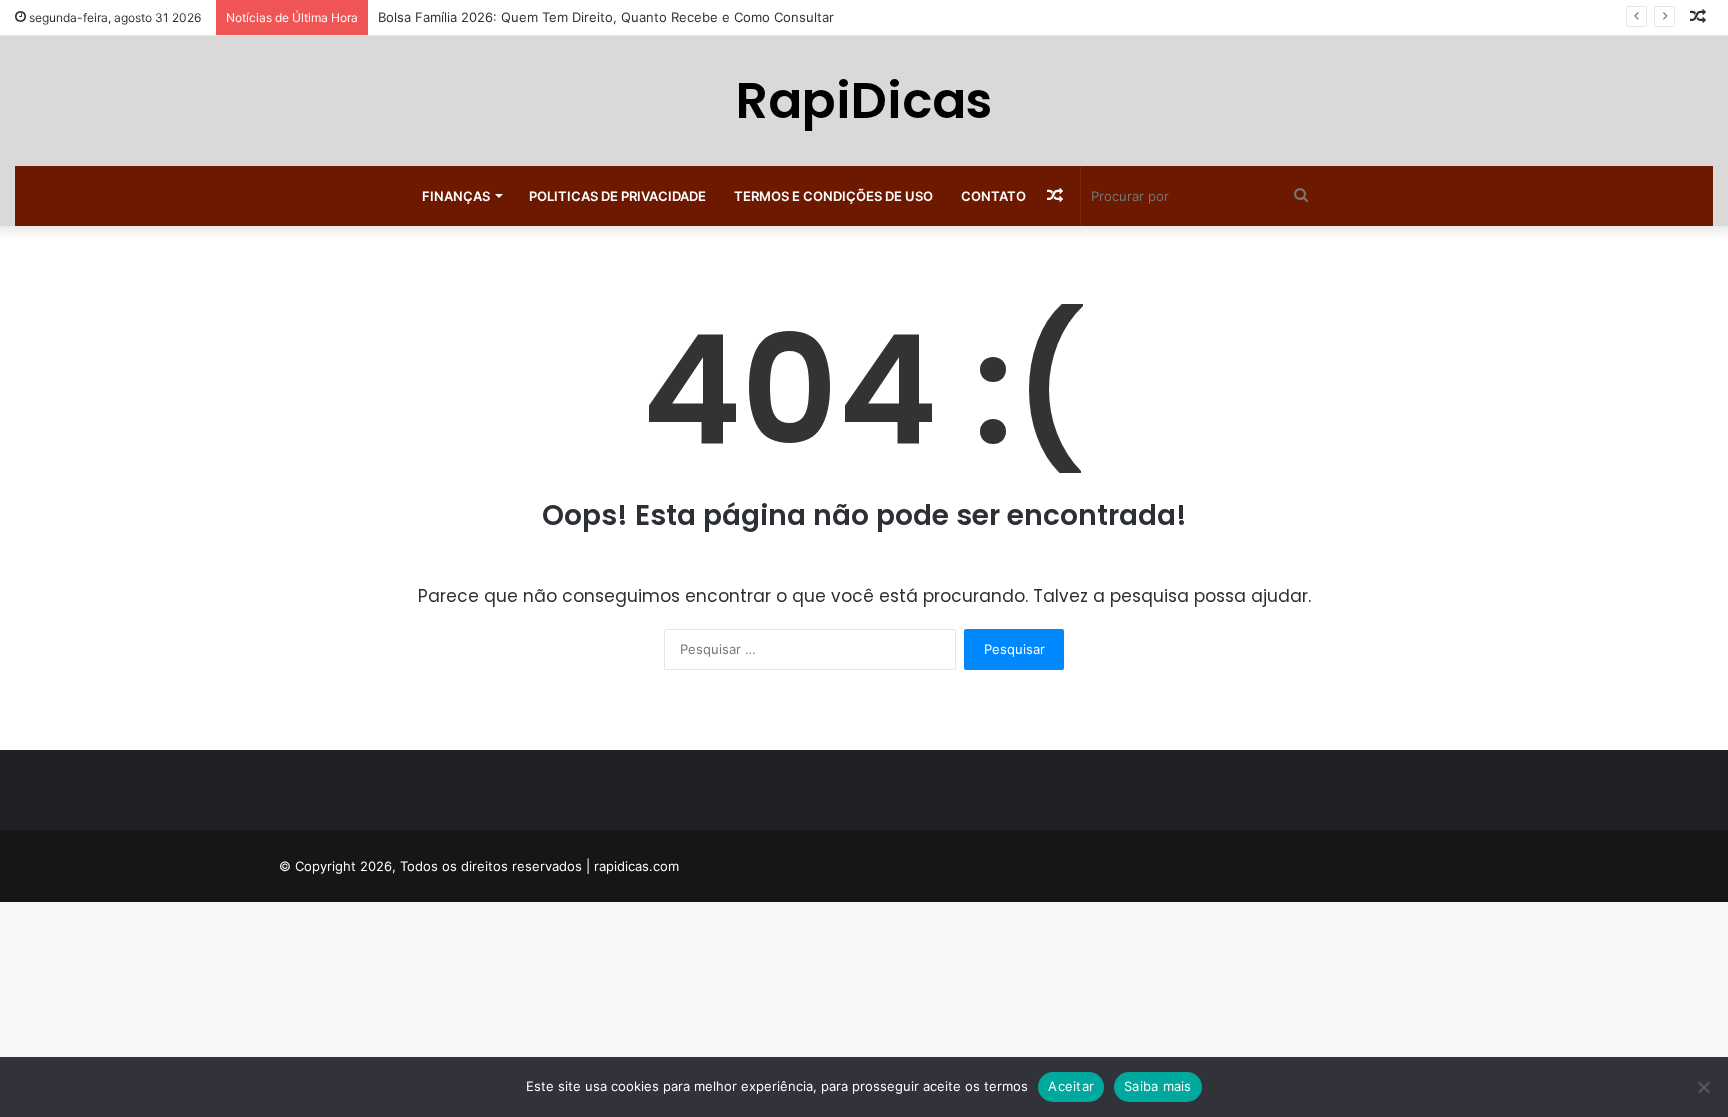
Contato (993, 196)
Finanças (456, 196)
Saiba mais (1158, 1086)
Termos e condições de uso (833, 196)
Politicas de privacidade (617, 196)
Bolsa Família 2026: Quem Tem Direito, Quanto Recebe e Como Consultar (606, 17)
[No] (1703, 1087)
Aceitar (1071, 1086)
